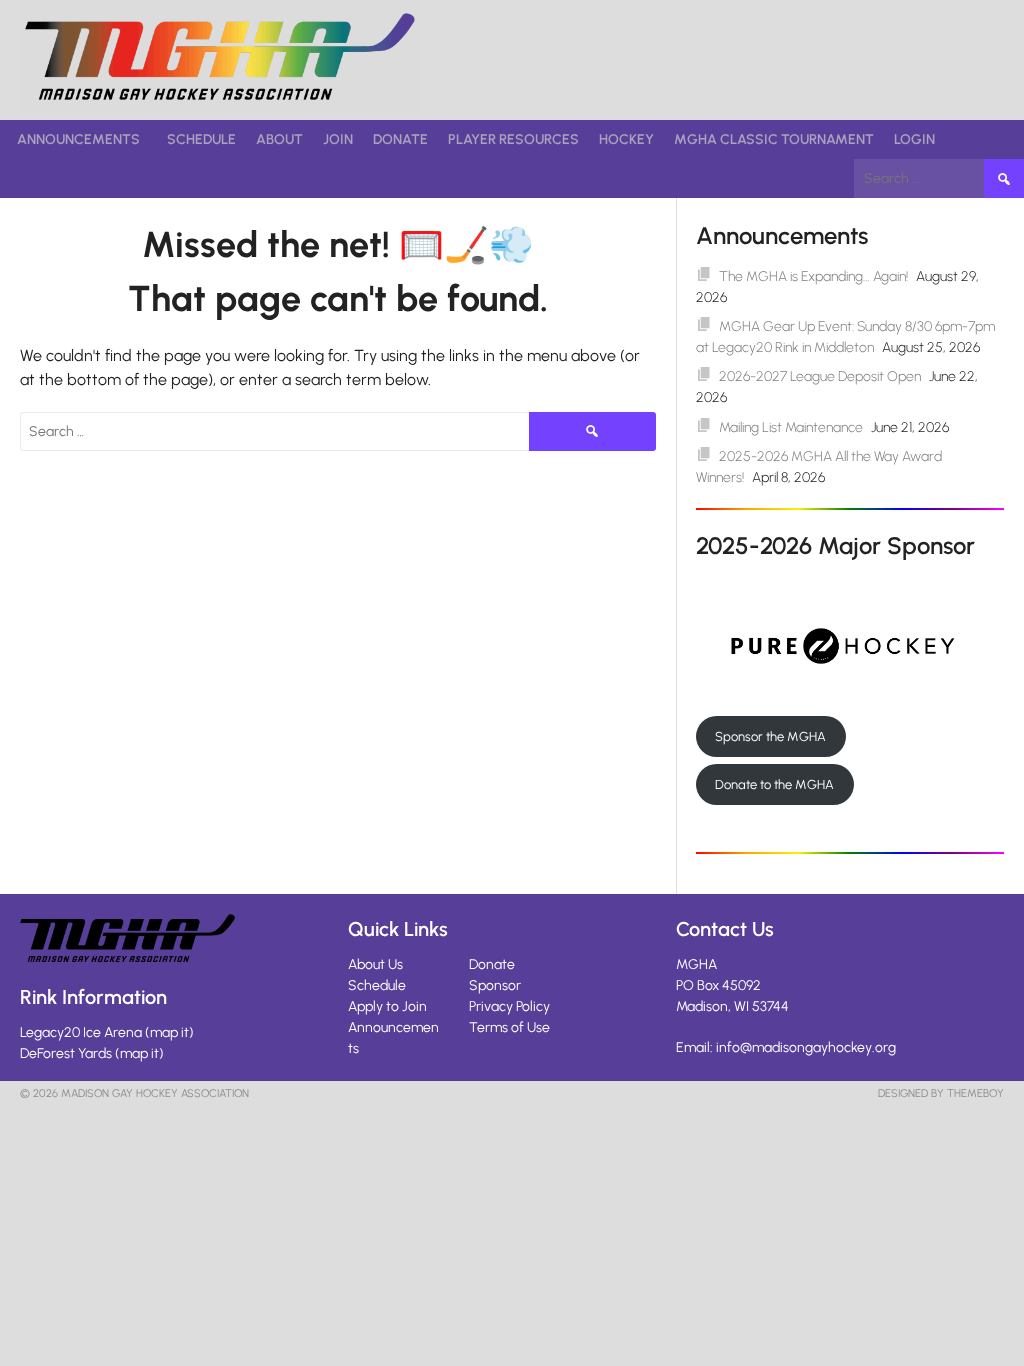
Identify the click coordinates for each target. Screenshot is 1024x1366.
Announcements (78, 139)
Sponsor (495, 985)
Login (914, 139)
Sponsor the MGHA (770, 736)
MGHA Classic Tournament (774, 139)
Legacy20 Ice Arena (81, 1032)
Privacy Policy (509, 1006)
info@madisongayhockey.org (806, 1047)
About (279, 139)
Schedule (201, 139)
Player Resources (513, 139)
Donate (400, 139)
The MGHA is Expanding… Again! (813, 276)
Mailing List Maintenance (791, 427)
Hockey (626, 139)
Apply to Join (387, 1006)
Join (338, 139)
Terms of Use (509, 1027)
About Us (375, 964)
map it (169, 1032)
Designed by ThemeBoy (941, 1093)
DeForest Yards (66, 1053)
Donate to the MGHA (774, 784)
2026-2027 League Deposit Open (820, 376)
